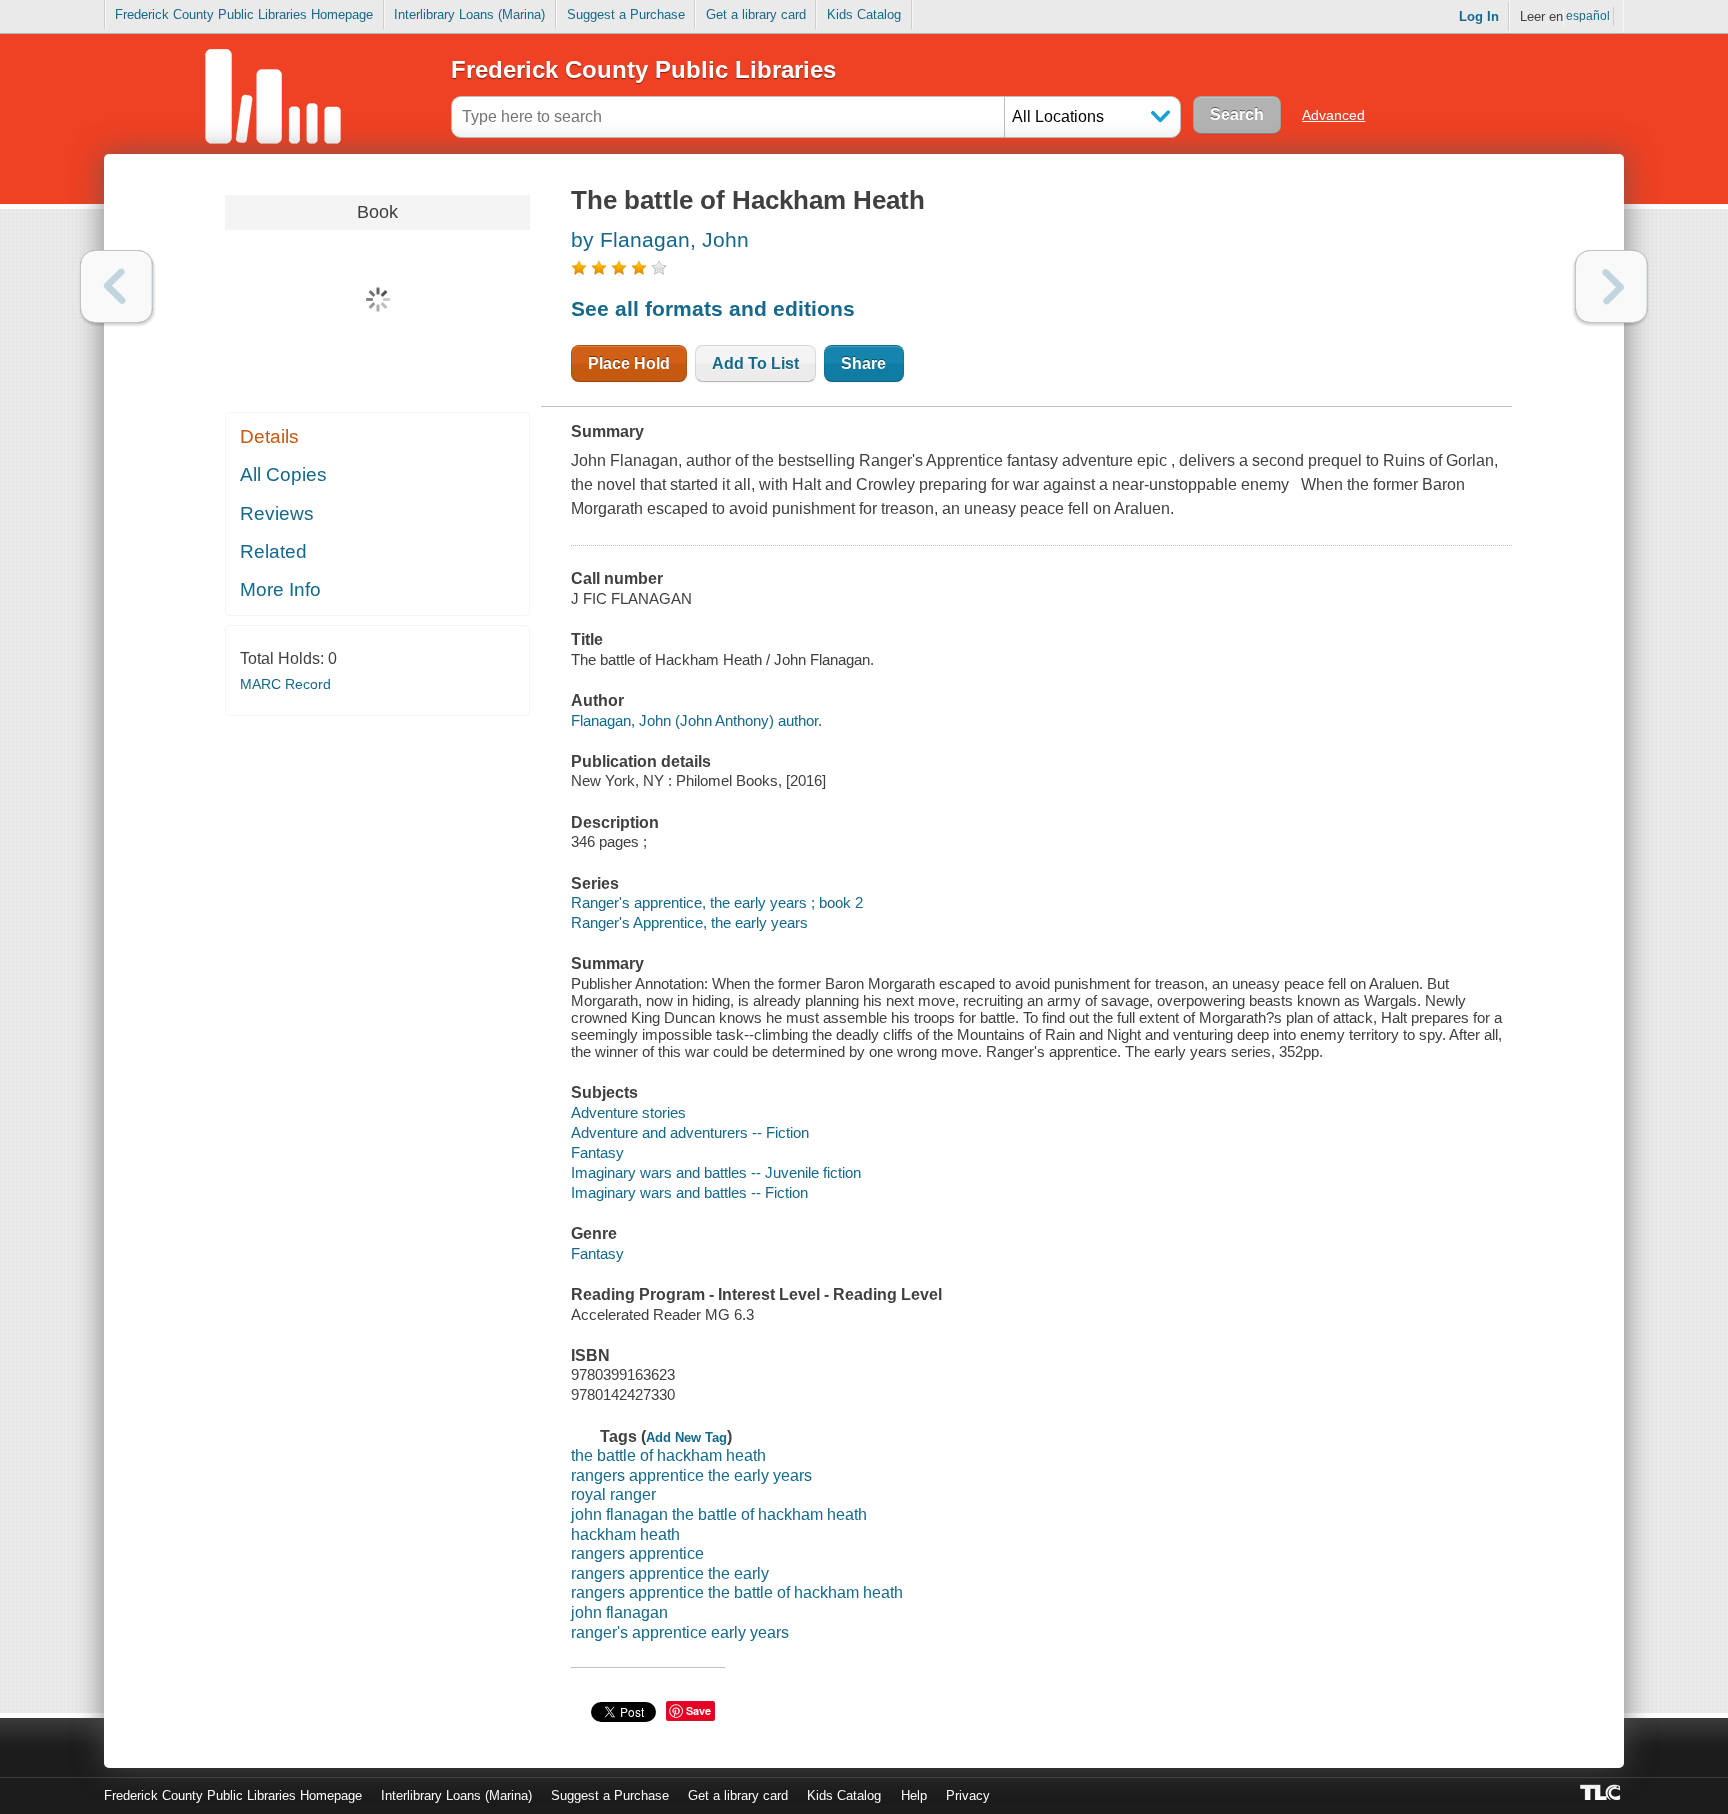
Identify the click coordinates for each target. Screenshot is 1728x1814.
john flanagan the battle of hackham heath (719, 1514)
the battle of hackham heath (668, 1455)
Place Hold (629, 363)
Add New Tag (686, 1437)
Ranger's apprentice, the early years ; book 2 (717, 902)
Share (863, 363)
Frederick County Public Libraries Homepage (244, 14)
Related (273, 551)
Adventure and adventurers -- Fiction (690, 1132)
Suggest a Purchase (626, 14)
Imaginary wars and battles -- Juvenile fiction (716, 1172)
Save (698, 1710)
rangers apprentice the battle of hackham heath (737, 1592)
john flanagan (619, 1612)
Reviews (277, 513)
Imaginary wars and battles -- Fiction (689, 1192)
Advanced (1333, 115)
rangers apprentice (637, 1553)
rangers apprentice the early (670, 1573)
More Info (280, 589)
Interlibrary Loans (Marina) (469, 14)
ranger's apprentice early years (680, 1632)
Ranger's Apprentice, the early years (689, 922)
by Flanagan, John (660, 239)
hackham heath (625, 1534)
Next (1611, 286)
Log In (1479, 16)
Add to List (755, 363)
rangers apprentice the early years (691, 1475)
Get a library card (756, 14)
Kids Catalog (864, 14)
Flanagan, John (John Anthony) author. (696, 720)
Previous (116, 286)
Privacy (968, 1795)
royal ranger (613, 1494)
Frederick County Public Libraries (643, 69)
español (1588, 16)
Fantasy (597, 1152)
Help (914, 1795)
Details (269, 436)
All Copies (283, 474)
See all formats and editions (713, 308)
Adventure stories (628, 1112)
